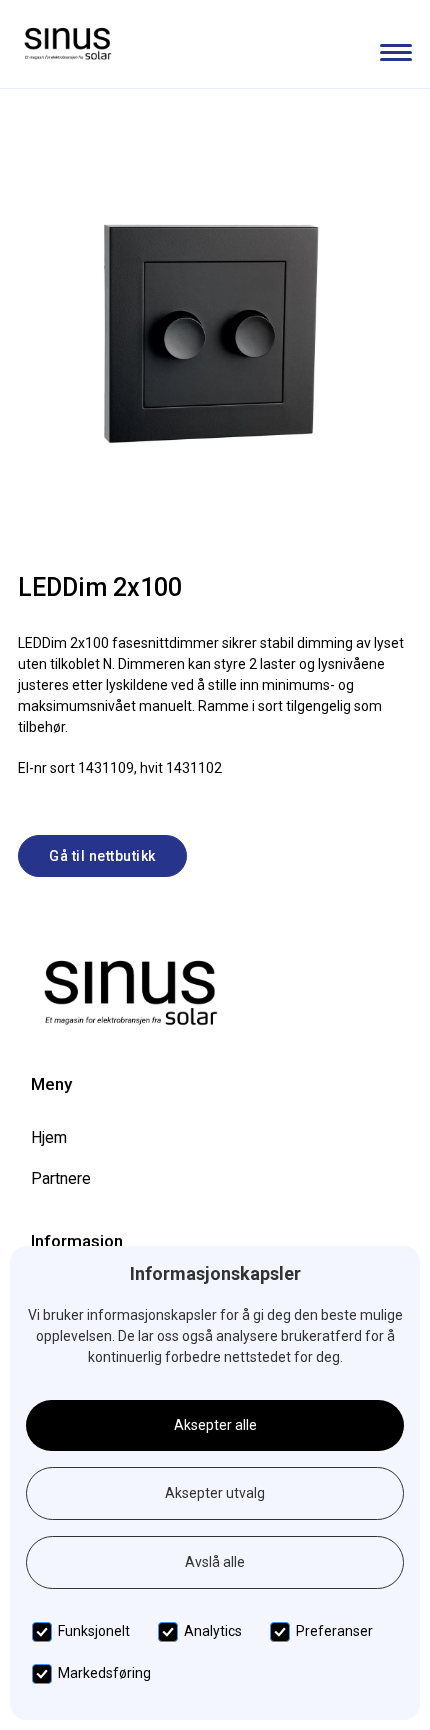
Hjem (49, 1137)
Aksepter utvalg (215, 1493)
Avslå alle (215, 1562)
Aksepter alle (215, 1425)
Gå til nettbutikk (102, 856)
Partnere (61, 1178)
